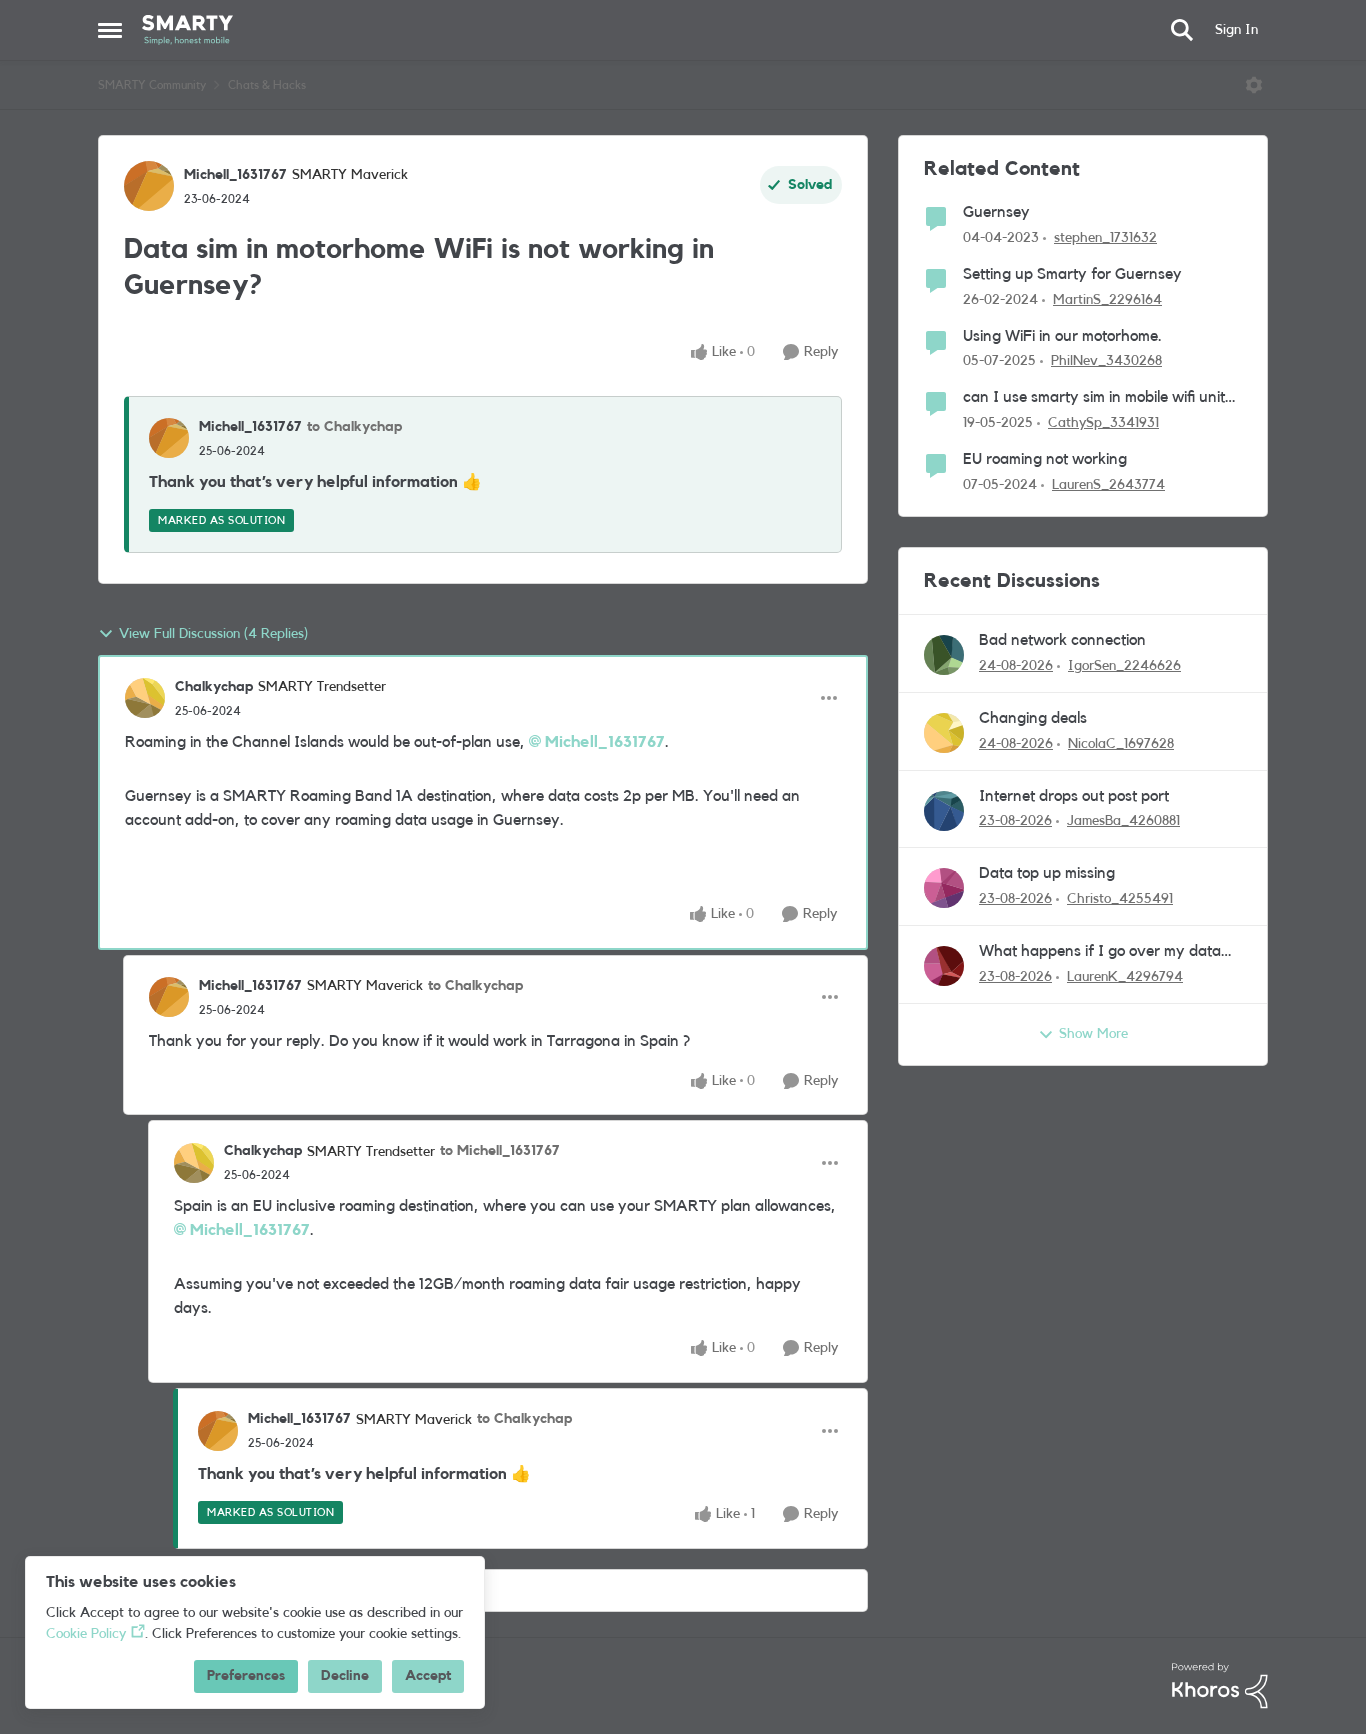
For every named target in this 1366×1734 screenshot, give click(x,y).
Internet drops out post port (1074, 796)
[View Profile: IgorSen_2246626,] (944, 655)
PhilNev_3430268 (1106, 361)
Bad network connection (1062, 640)
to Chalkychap (354, 427)
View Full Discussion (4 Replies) (213, 634)
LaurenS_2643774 (1108, 485)
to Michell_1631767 (500, 1151)
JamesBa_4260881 (1123, 821)
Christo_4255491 (1120, 899)
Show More (1093, 1034)
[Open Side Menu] (110, 30)
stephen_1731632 (1105, 238)
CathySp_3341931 (1103, 423)
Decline (345, 1676)
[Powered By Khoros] (1220, 1686)
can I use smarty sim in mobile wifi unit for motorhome (1094, 398)
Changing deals (1033, 718)
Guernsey (996, 212)
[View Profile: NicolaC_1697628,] (944, 733)
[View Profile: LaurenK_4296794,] (944, 966)
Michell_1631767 (235, 175)
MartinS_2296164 (1107, 300)
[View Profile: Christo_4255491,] (944, 888)
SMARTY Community (152, 85)
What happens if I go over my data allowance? (1100, 952)
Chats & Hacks (267, 85)
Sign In (1236, 30)
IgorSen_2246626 (1124, 666)
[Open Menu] (1254, 85)
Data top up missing (1047, 873)
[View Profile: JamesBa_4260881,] (944, 811)
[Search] (1182, 30)
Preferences (246, 1676)
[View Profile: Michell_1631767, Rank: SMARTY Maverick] (149, 186)
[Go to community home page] (187, 30)
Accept (428, 1676)
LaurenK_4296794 (1125, 977)
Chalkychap (214, 687)
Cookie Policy (86, 1634)
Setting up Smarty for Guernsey (1072, 274)
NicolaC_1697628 (1121, 744)
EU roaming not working (1045, 459)
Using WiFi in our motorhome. (1062, 336)
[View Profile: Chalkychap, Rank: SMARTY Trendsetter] (145, 698)
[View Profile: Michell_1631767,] (169, 438)
